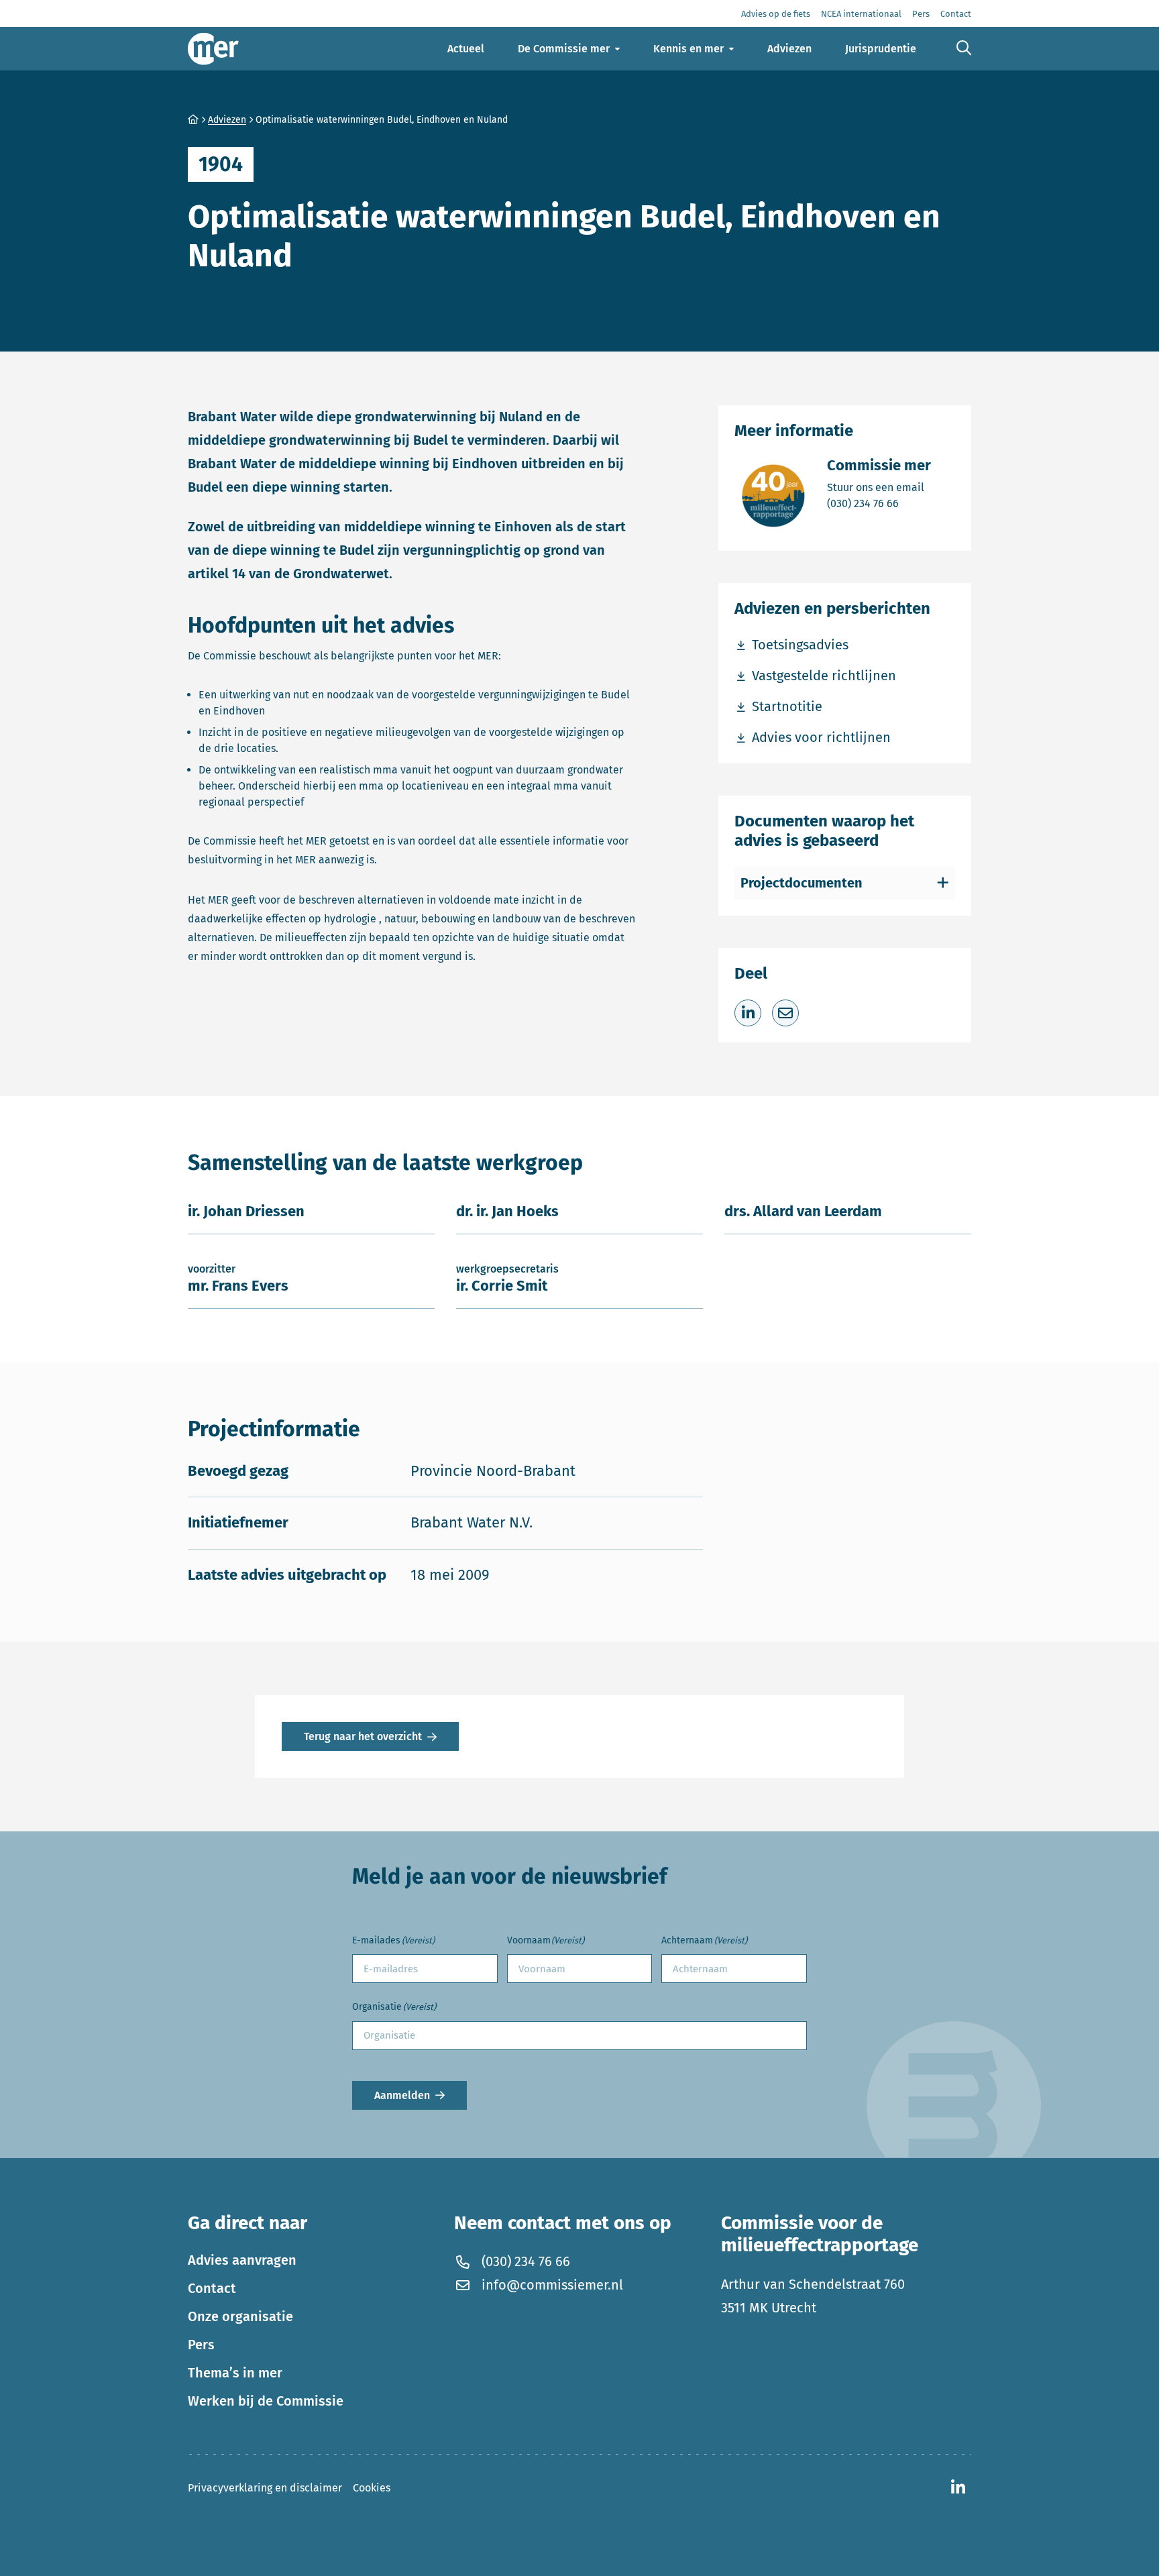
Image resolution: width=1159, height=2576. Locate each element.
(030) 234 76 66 (879, 503)
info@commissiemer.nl (552, 2285)
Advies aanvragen (242, 2260)
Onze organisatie (240, 2316)
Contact (212, 2288)
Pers (201, 2345)
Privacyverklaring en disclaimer (265, 2488)
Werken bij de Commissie (266, 2401)
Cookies (372, 2488)
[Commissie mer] (213, 49)
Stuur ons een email (879, 487)
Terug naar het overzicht (363, 1736)
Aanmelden (402, 2095)
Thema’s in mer (235, 2373)
